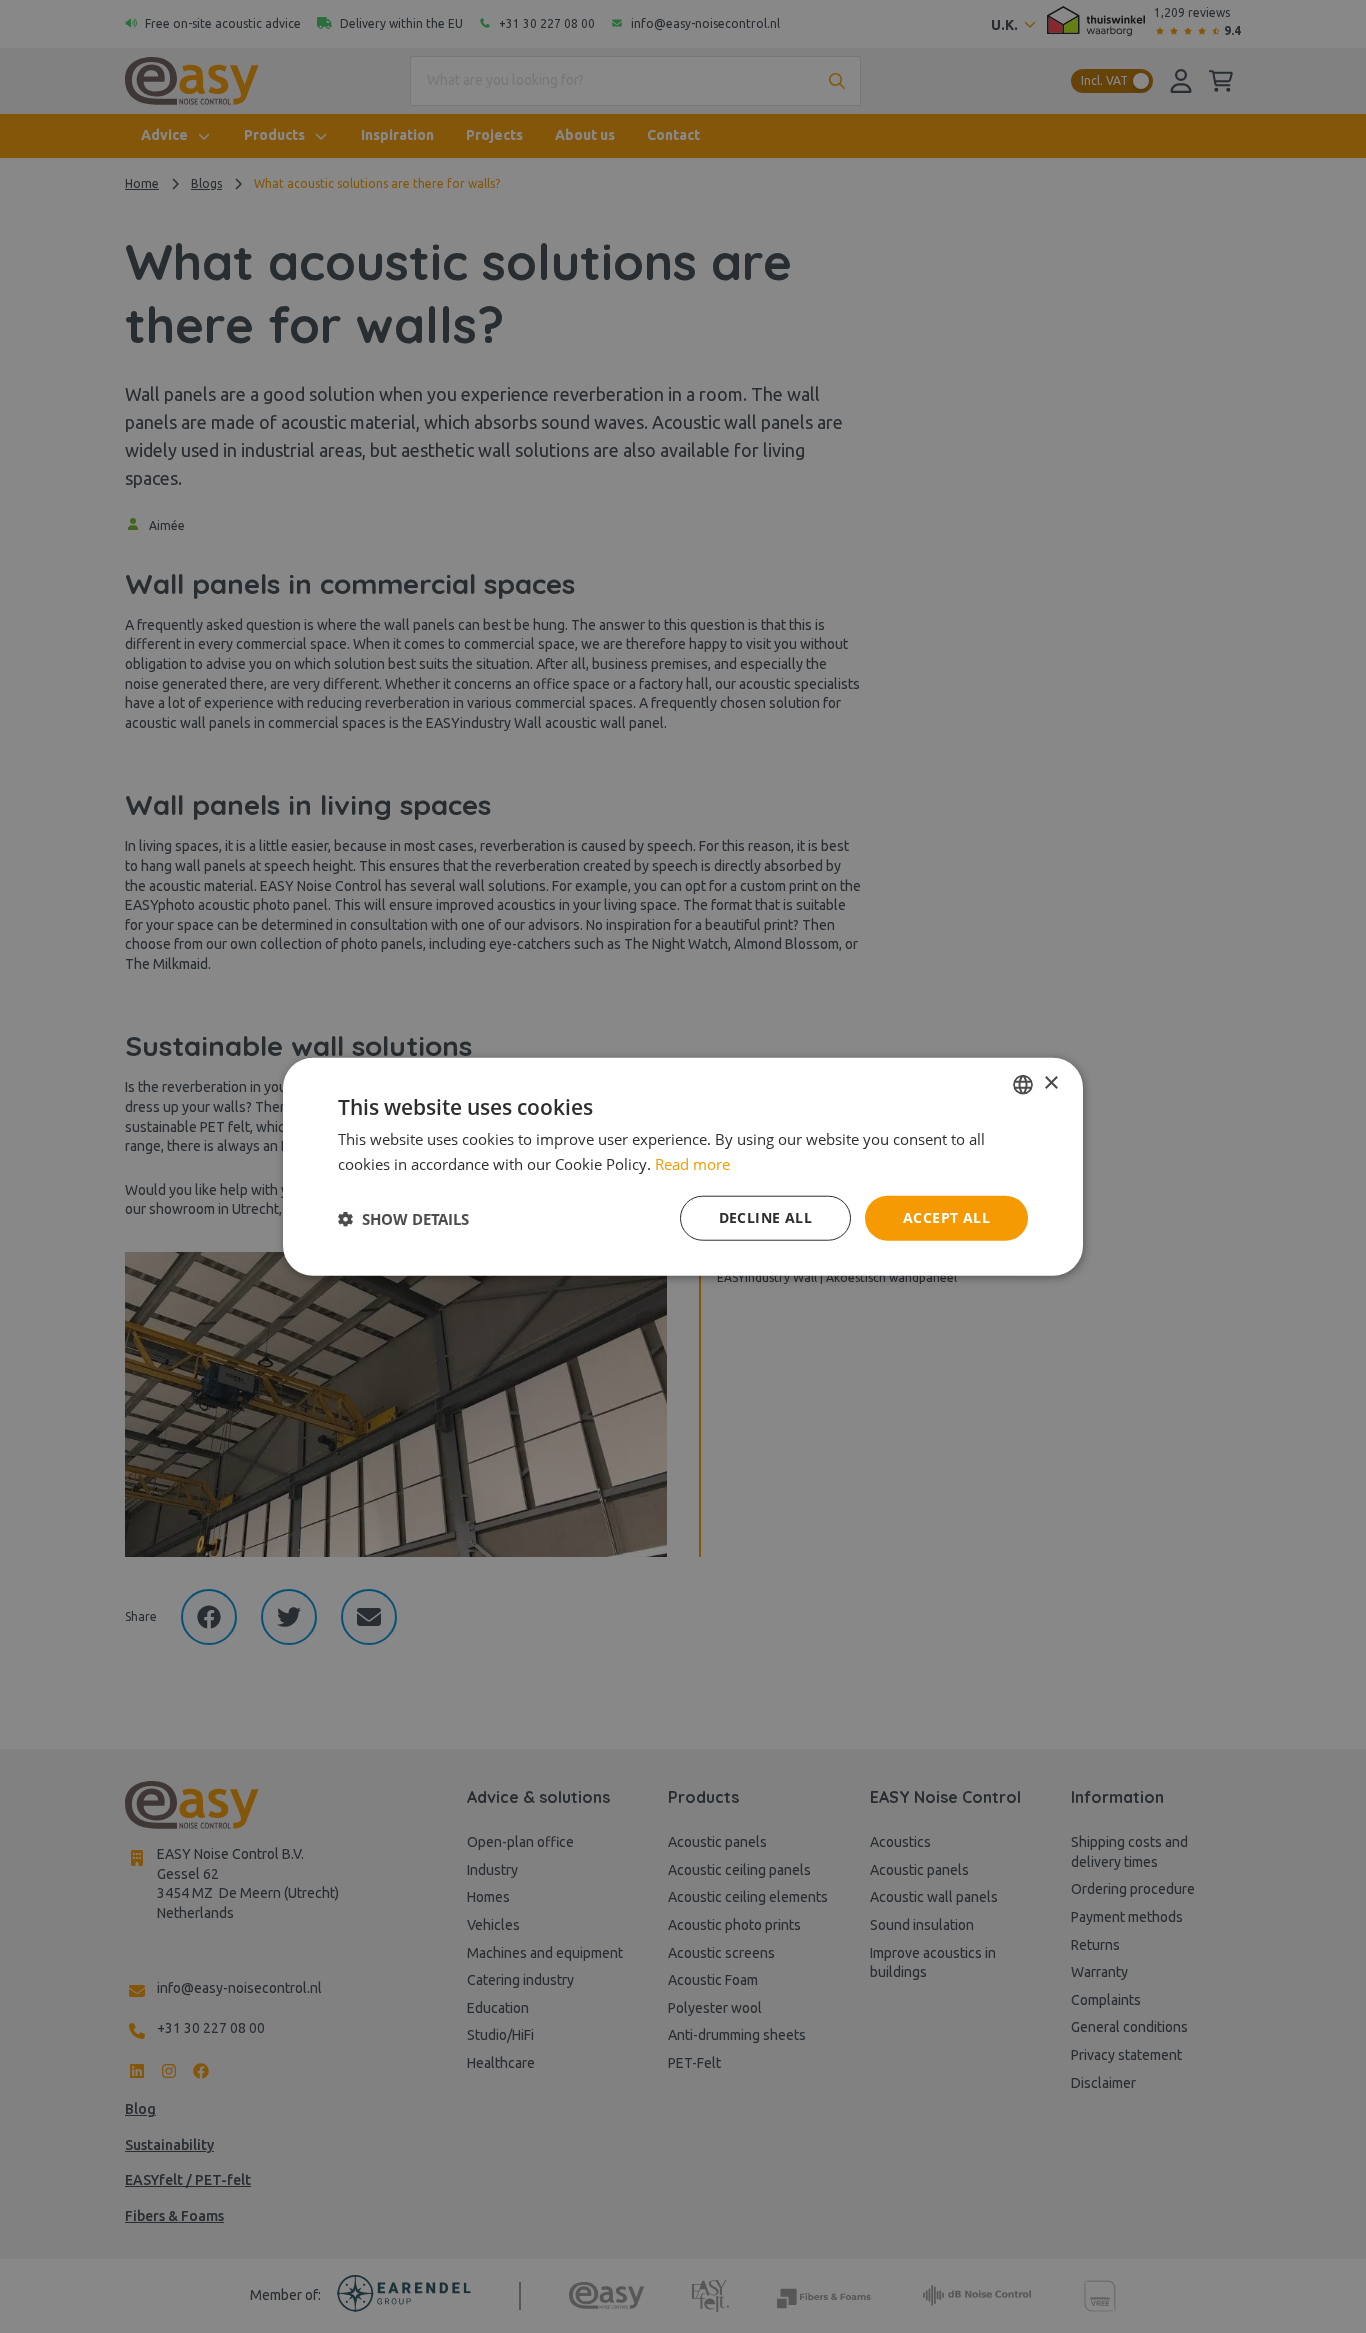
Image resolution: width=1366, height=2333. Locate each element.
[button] (403, 1218)
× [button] (1050, 1083)
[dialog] (683, 1166)
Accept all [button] (946, 1217)
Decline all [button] (765, 1217)
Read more (692, 1163)
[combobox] (1023, 1084)
